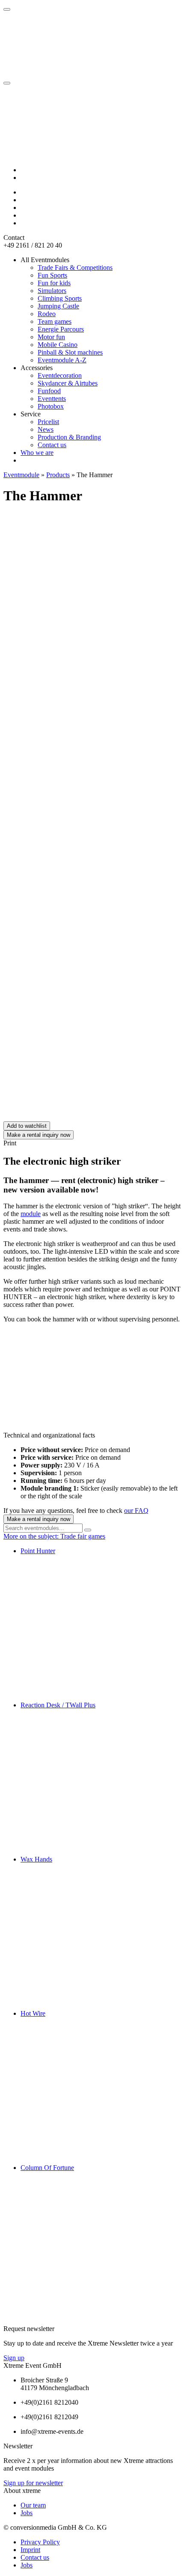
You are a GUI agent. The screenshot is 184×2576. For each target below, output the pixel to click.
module (31, 1214)
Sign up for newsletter (33, 2483)
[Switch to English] (24, 178)
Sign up (14, 2358)
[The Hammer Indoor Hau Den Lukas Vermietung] (68, 919)
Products (58, 475)
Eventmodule (21, 475)
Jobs (27, 2513)
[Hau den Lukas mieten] (68, 985)
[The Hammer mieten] (68, 1117)
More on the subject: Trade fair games (54, 1536)
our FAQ (136, 1511)
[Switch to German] (24, 170)
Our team (33, 2505)
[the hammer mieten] (68, 1051)
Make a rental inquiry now (39, 1135)
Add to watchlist (27, 1126)
